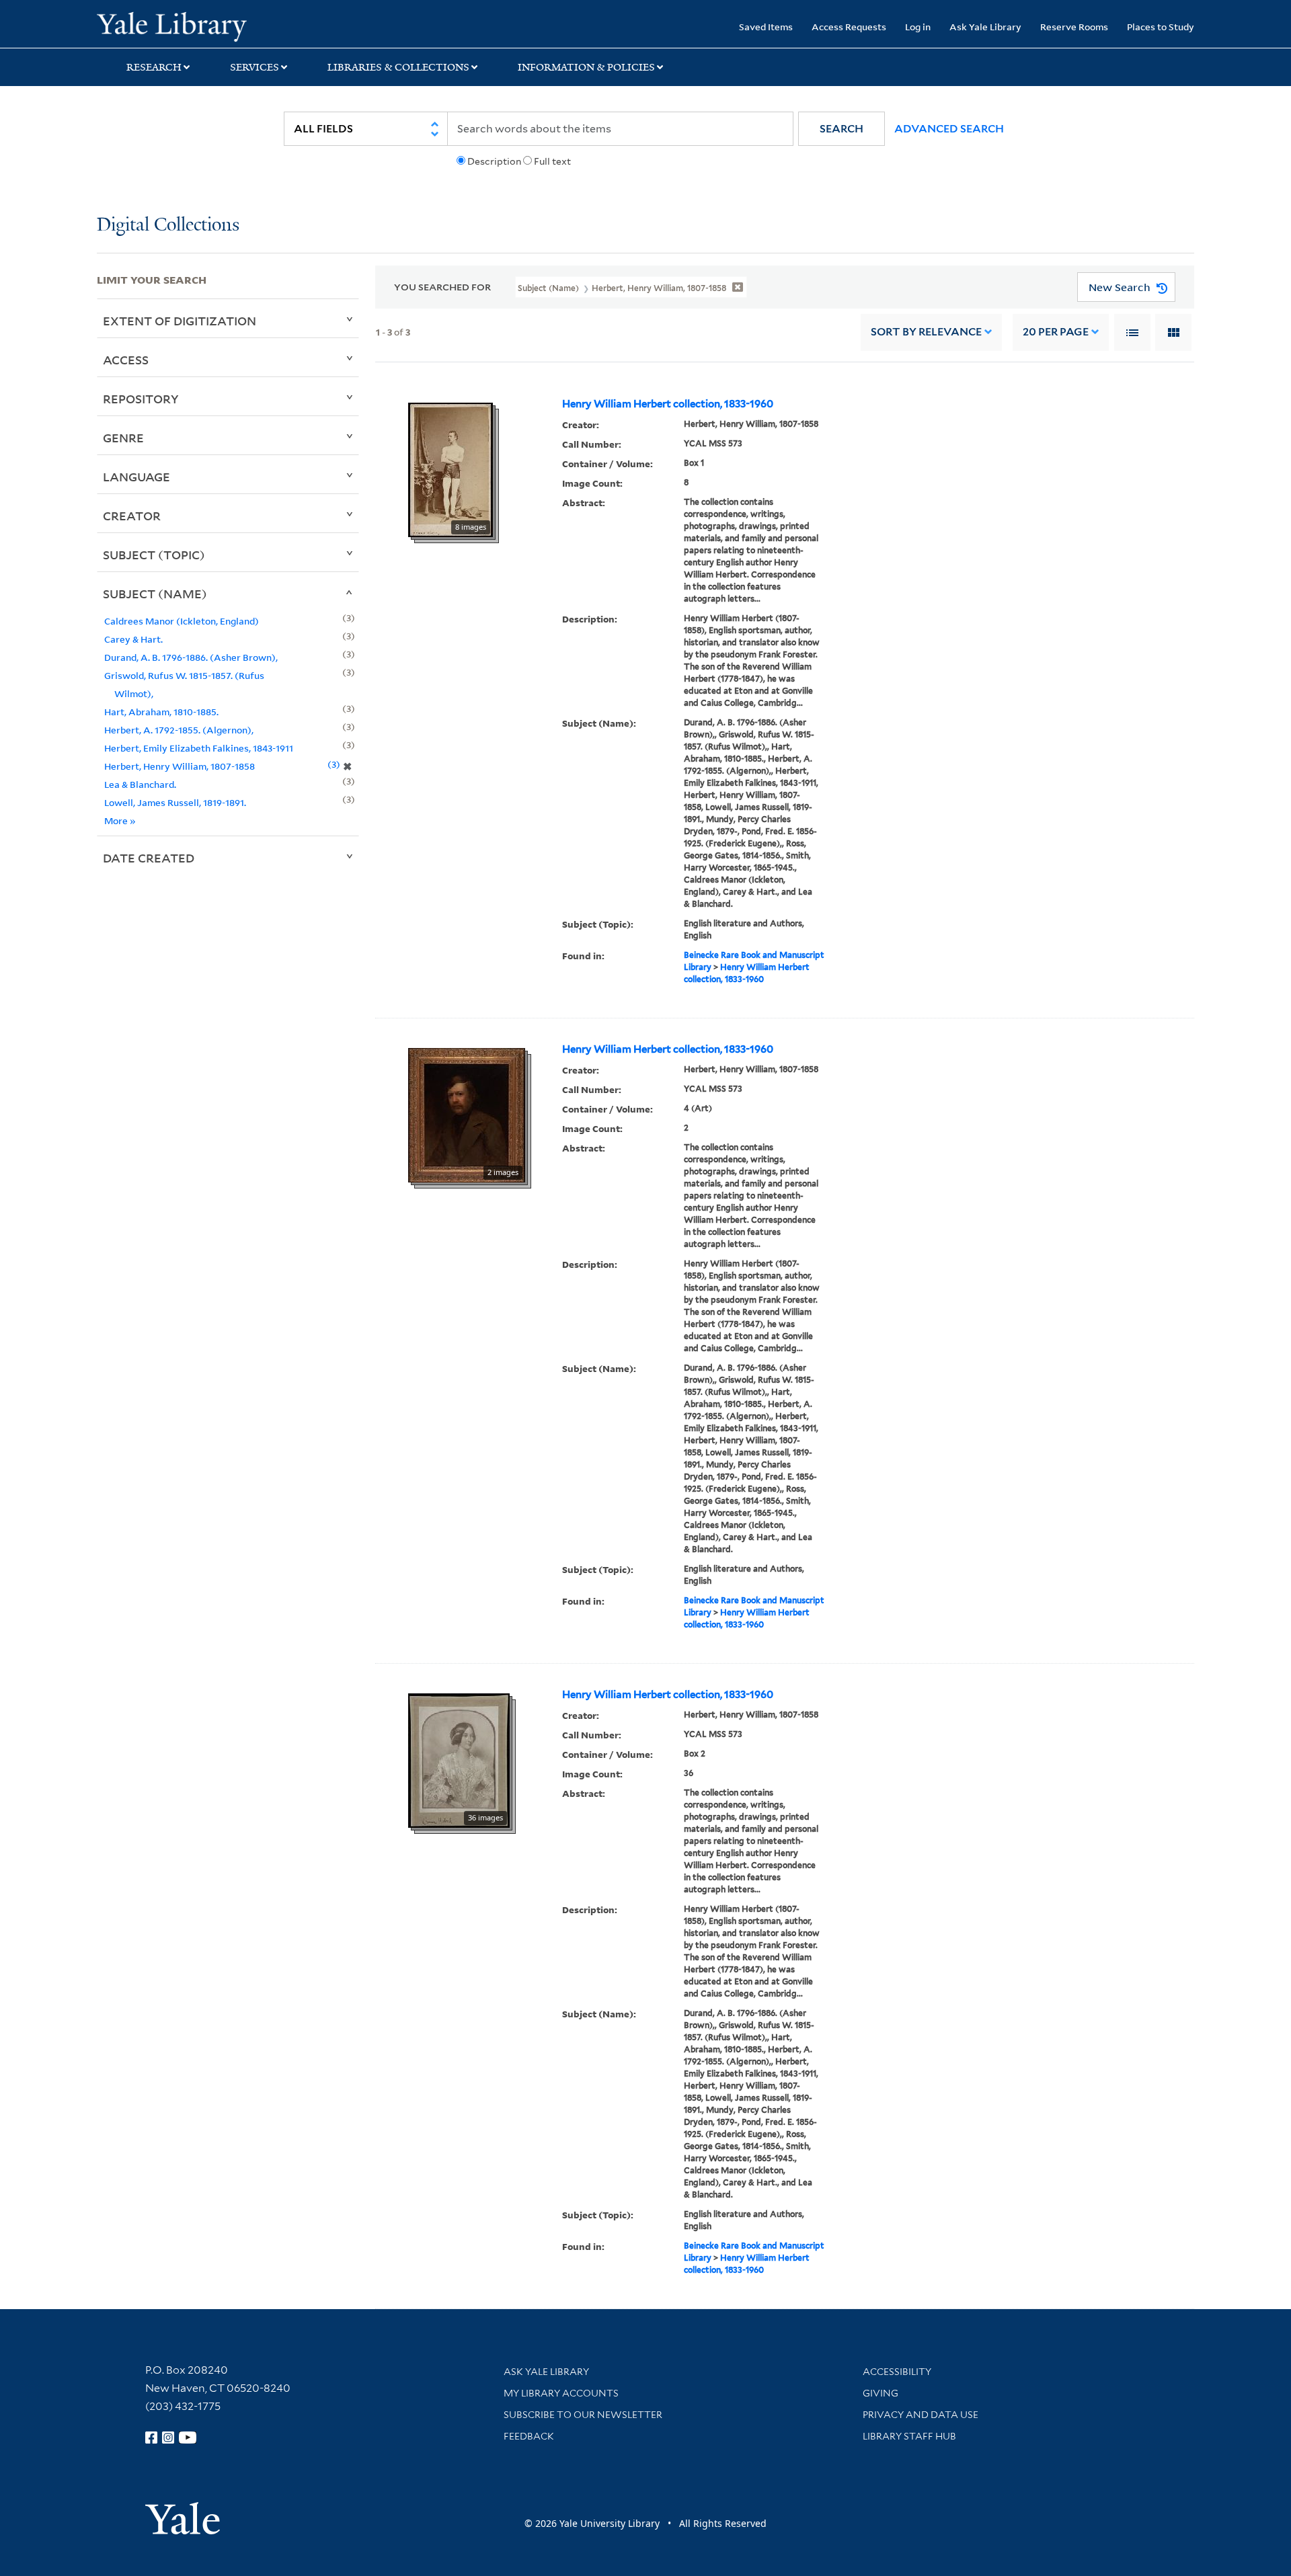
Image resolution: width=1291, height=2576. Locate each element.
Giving (881, 2393)
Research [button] (154, 67)
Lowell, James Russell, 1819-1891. (175, 802)
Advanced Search (949, 129)
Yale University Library (179, 26)
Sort (926, 332)
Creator (132, 516)
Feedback (529, 2436)
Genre (123, 438)
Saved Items (766, 27)
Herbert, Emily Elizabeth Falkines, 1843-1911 (199, 748)
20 (1056, 332)
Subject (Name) (155, 594)
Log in (918, 27)
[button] (842, 129)
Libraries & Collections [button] (398, 67)
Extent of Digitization (180, 321)
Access (126, 360)
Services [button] (255, 67)
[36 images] (459, 1759)
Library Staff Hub (909, 2436)
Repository (141, 399)
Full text (552, 161)
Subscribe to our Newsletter (583, 2415)
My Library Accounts (561, 2393)
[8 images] (451, 469)
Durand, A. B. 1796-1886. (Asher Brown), (191, 657)
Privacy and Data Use (921, 2415)
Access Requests (849, 27)
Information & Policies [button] (586, 67)
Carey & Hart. (133, 639)
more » (120, 820)
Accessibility (897, 2372)
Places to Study (1161, 27)
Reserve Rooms (1074, 27)
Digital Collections (168, 226)
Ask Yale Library (985, 27)
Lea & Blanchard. (140, 784)
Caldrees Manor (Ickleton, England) (182, 621)
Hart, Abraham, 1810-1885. (161, 712)
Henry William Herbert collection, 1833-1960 (668, 404)
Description (494, 161)
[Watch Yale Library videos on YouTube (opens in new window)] (188, 2438)
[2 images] (467, 1114)
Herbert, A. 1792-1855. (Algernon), (179, 730)
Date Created (149, 858)
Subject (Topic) (154, 555)
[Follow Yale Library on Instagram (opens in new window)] (168, 2438)
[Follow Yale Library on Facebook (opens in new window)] (151, 2438)
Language (136, 477)
